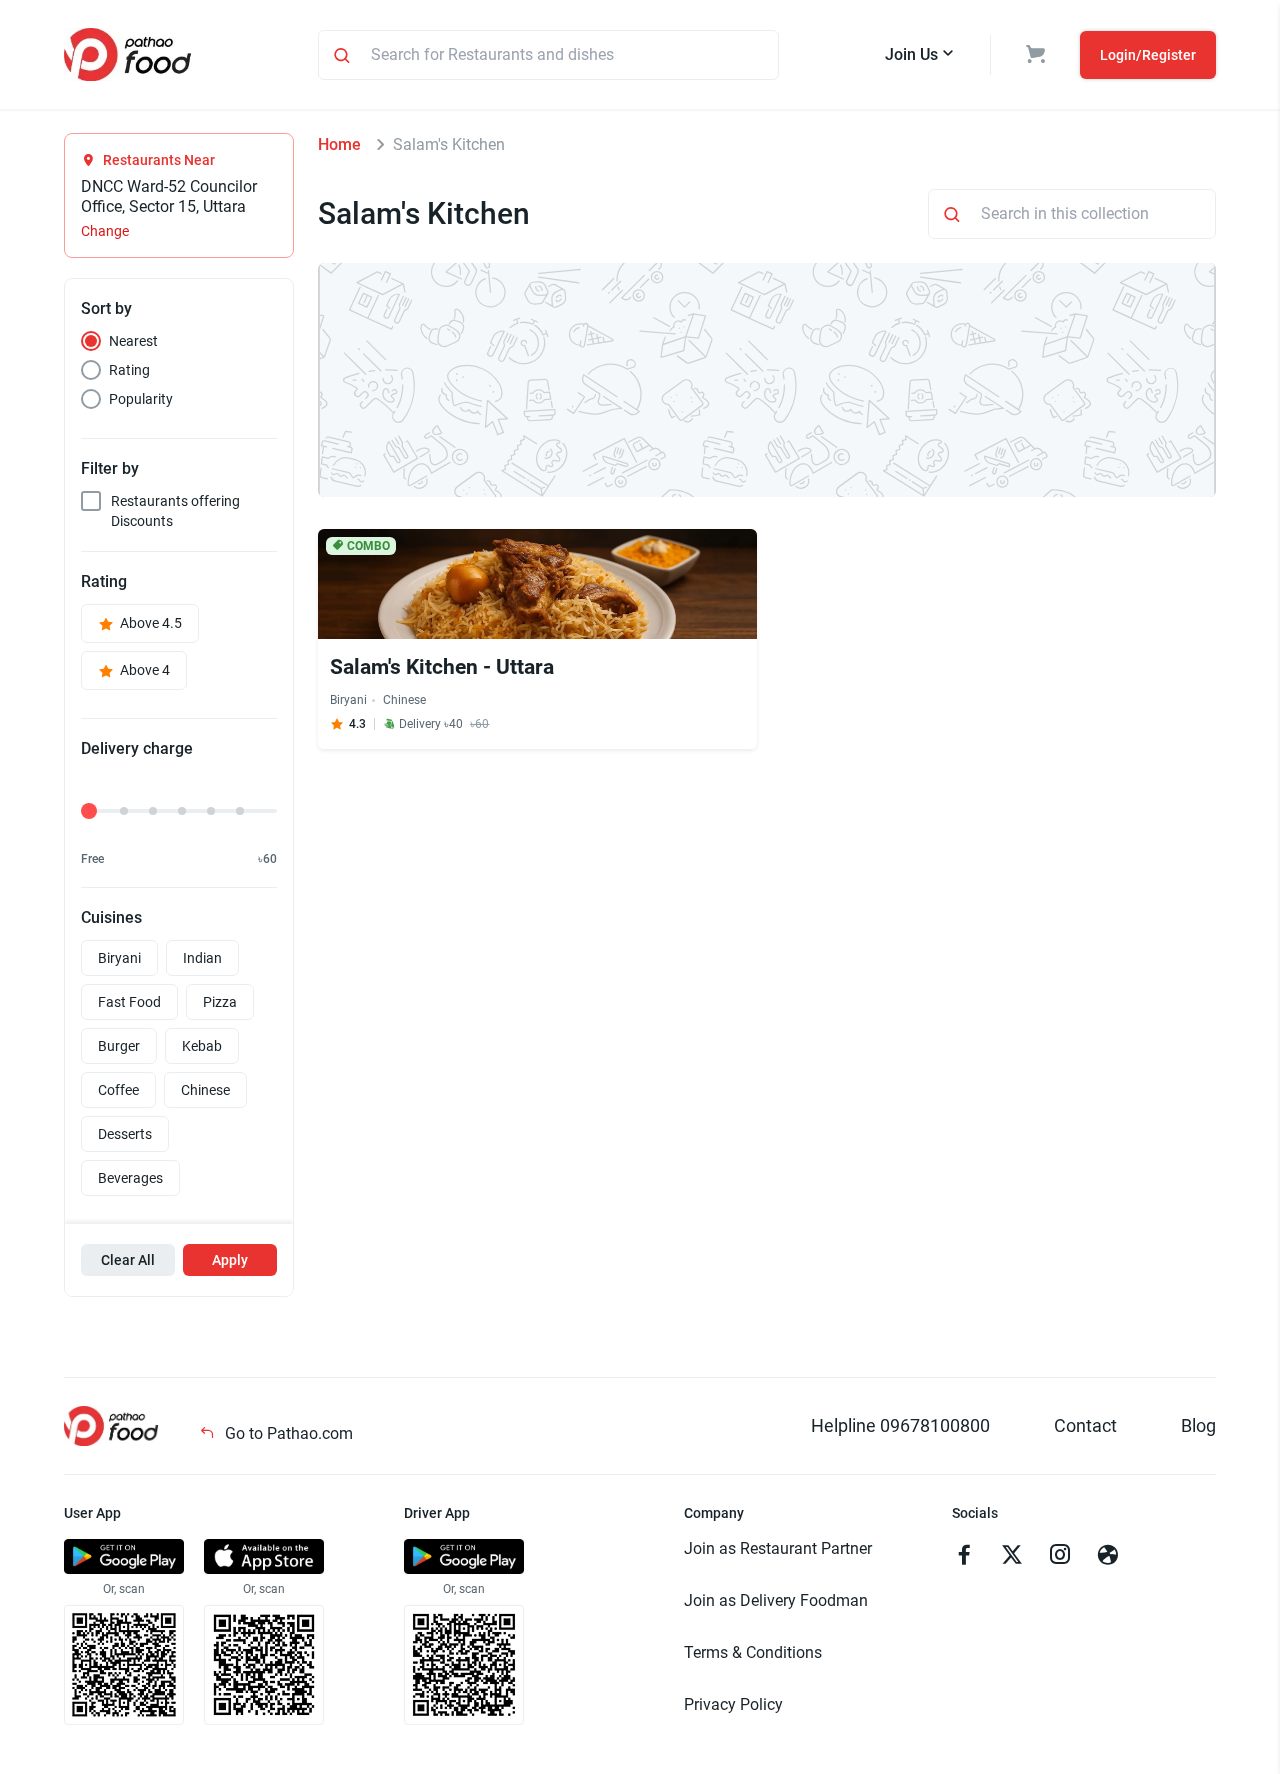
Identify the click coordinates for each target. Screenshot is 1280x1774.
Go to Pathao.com (287, 1433)
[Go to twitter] (1012, 1557)
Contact (1085, 1425)
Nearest (133, 341)
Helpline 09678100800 (900, 1425)
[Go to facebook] (964, 1557)
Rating (129, 370)
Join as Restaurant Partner (778, 1548)
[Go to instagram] (1060, 1557)
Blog (1198, 1425)
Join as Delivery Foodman (776, 1600)
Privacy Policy (733, 1704)
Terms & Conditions (753, 1652)
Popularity (141, 399)
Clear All (128, 1260)
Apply (230, 1260)
